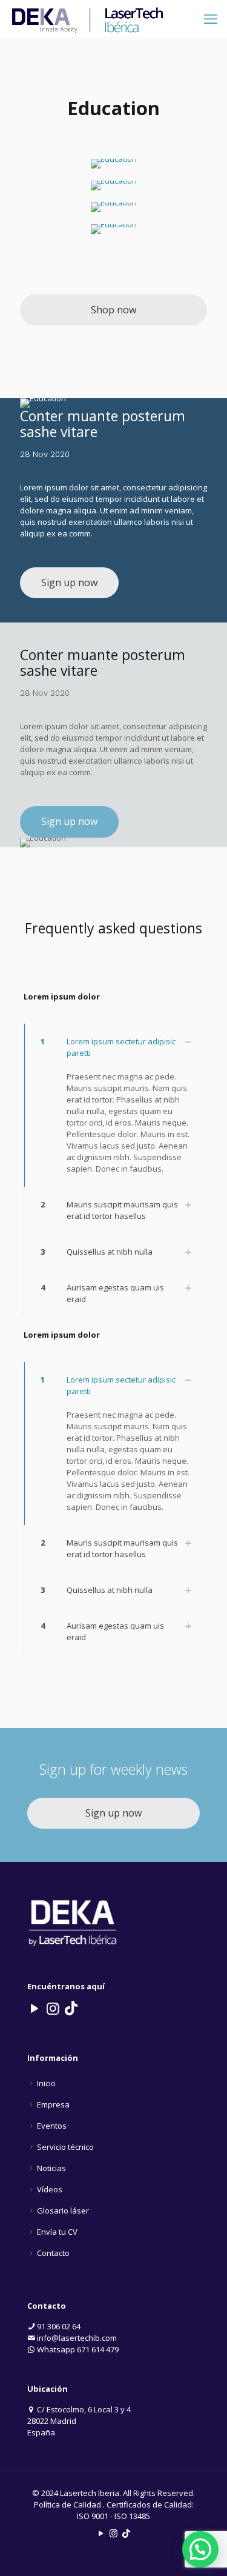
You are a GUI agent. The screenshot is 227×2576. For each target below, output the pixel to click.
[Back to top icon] (202, 2551)
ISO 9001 (93, 2516)
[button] (113, 1105)
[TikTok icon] (126, 2533)
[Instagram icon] (113, 2533)
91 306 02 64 (58, 2326)
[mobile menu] (211, 18)
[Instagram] (53, 2008)
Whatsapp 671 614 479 (77, 2349)
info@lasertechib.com (76, 2338)
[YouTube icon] (101, 2533)
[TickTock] (71, 2008)
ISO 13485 (132, 2516)
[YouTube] (35, 2008)
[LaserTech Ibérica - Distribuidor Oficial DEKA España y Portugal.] (88, 18)
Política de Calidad (67, 2504)
